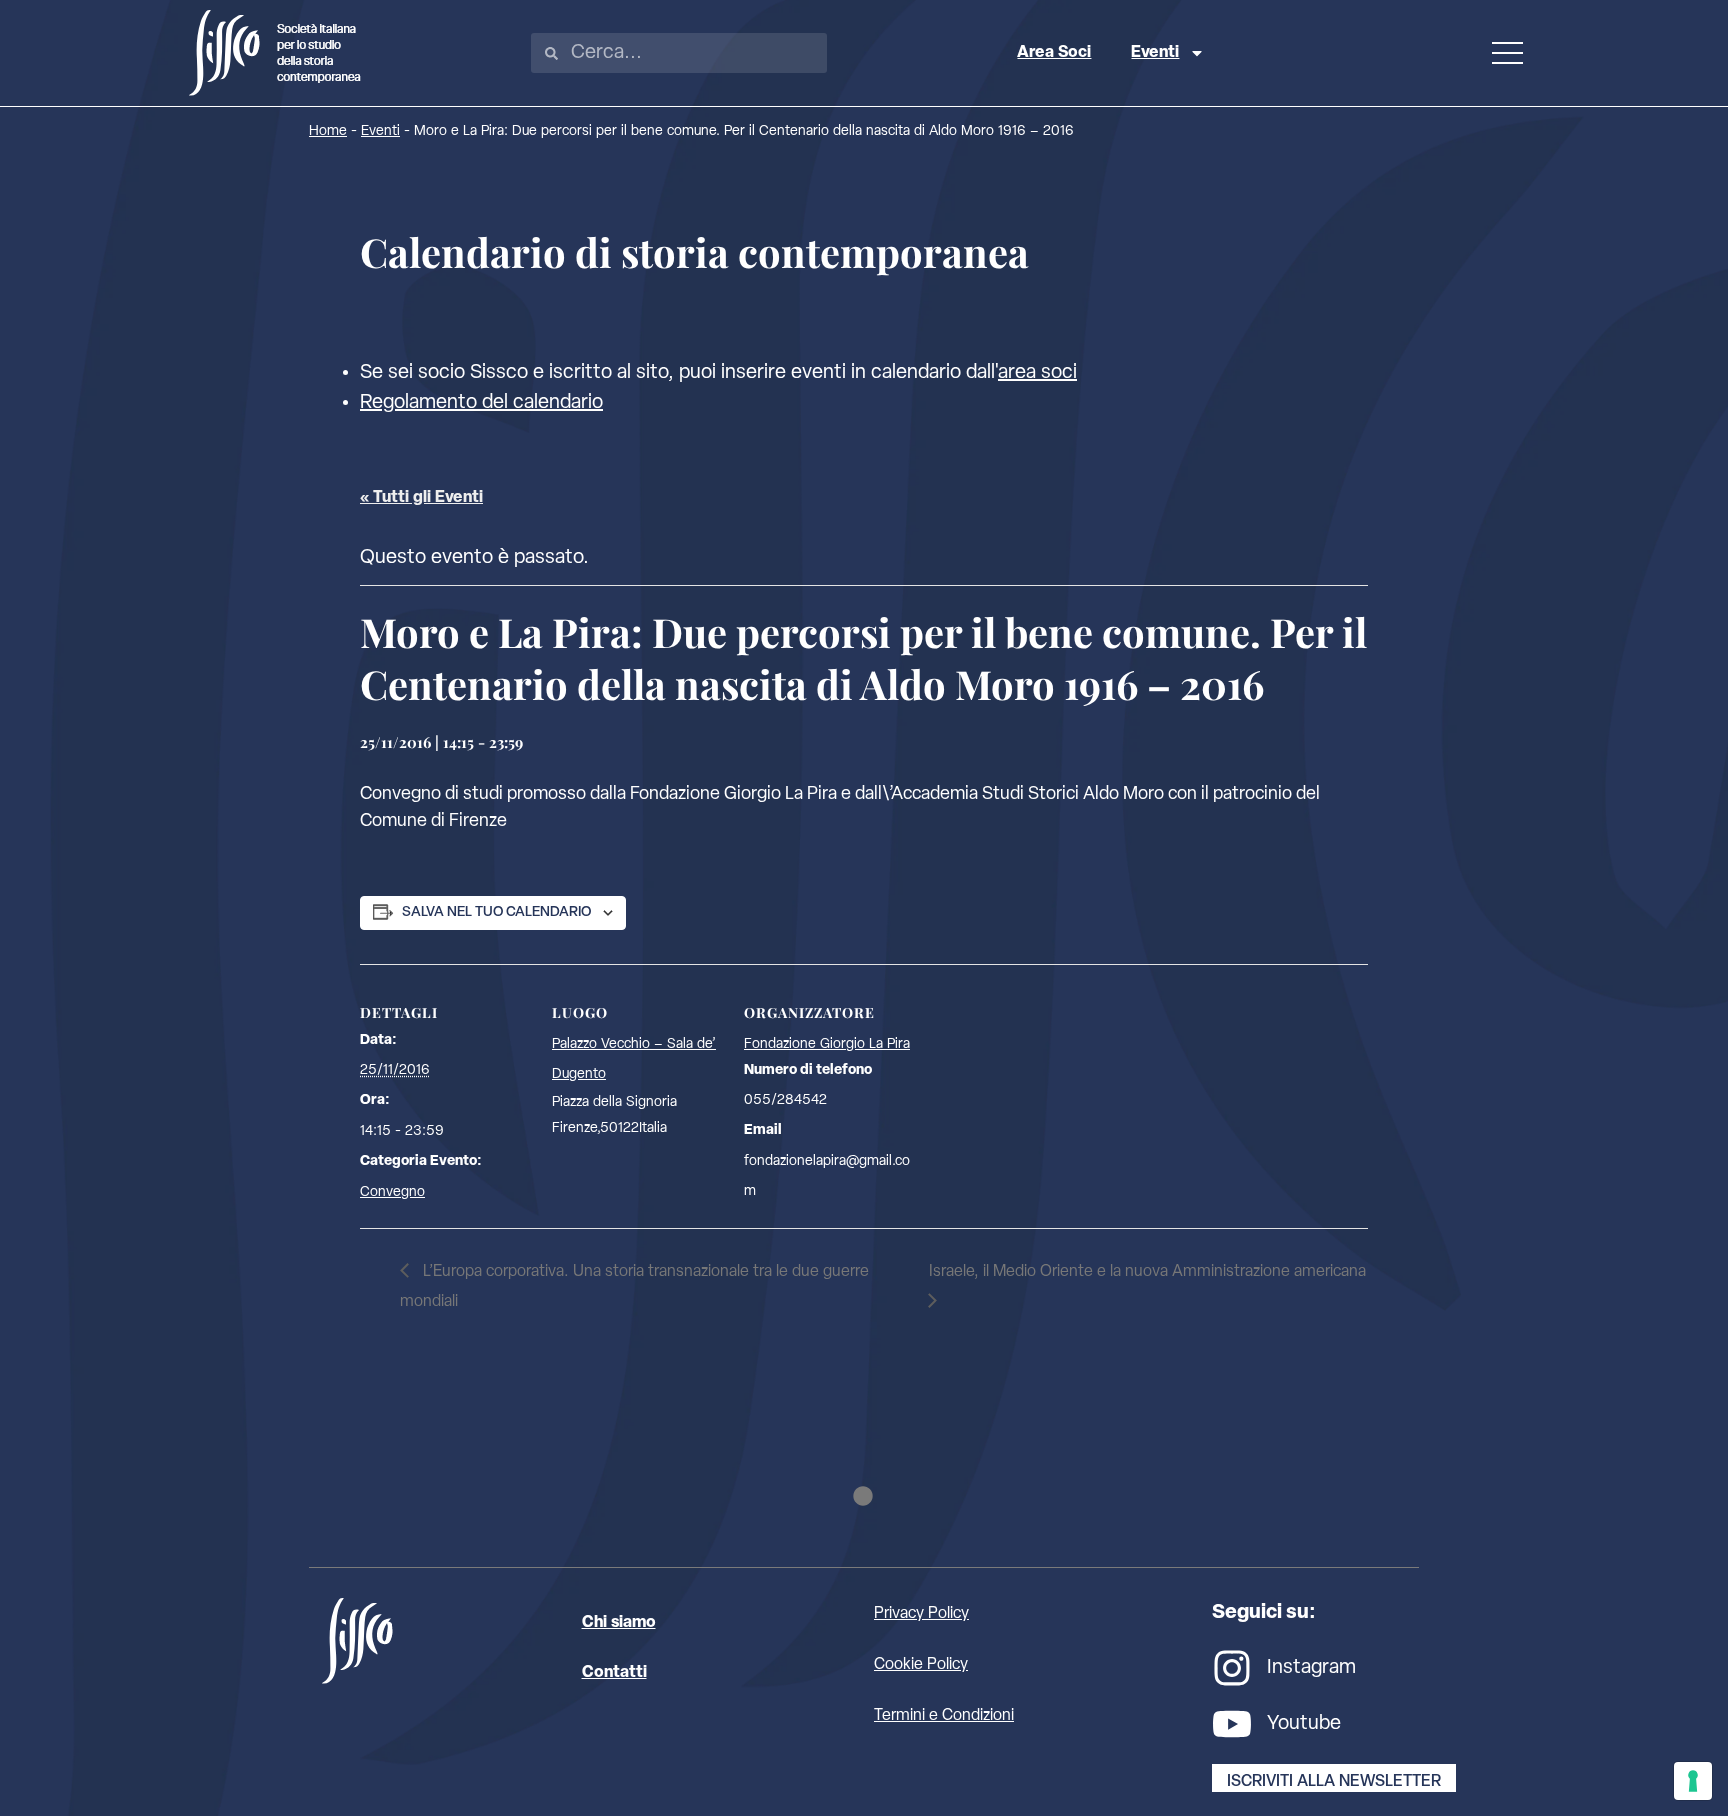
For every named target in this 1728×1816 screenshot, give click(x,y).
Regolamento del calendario (481, 403)
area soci (1037, 373)
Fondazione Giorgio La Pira (827, 1044)
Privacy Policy (921, 1614)
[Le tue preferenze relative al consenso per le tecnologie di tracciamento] (1693, 1781)
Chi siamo (619, 1623)
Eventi (1155, 53)
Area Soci (1054, 53)
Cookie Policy (921, 1665)
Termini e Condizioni (944, 1716)
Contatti (614, 1673)
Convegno (392, 1192)
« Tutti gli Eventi (421, 498)
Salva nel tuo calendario (496, 912)
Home (328, 131)
